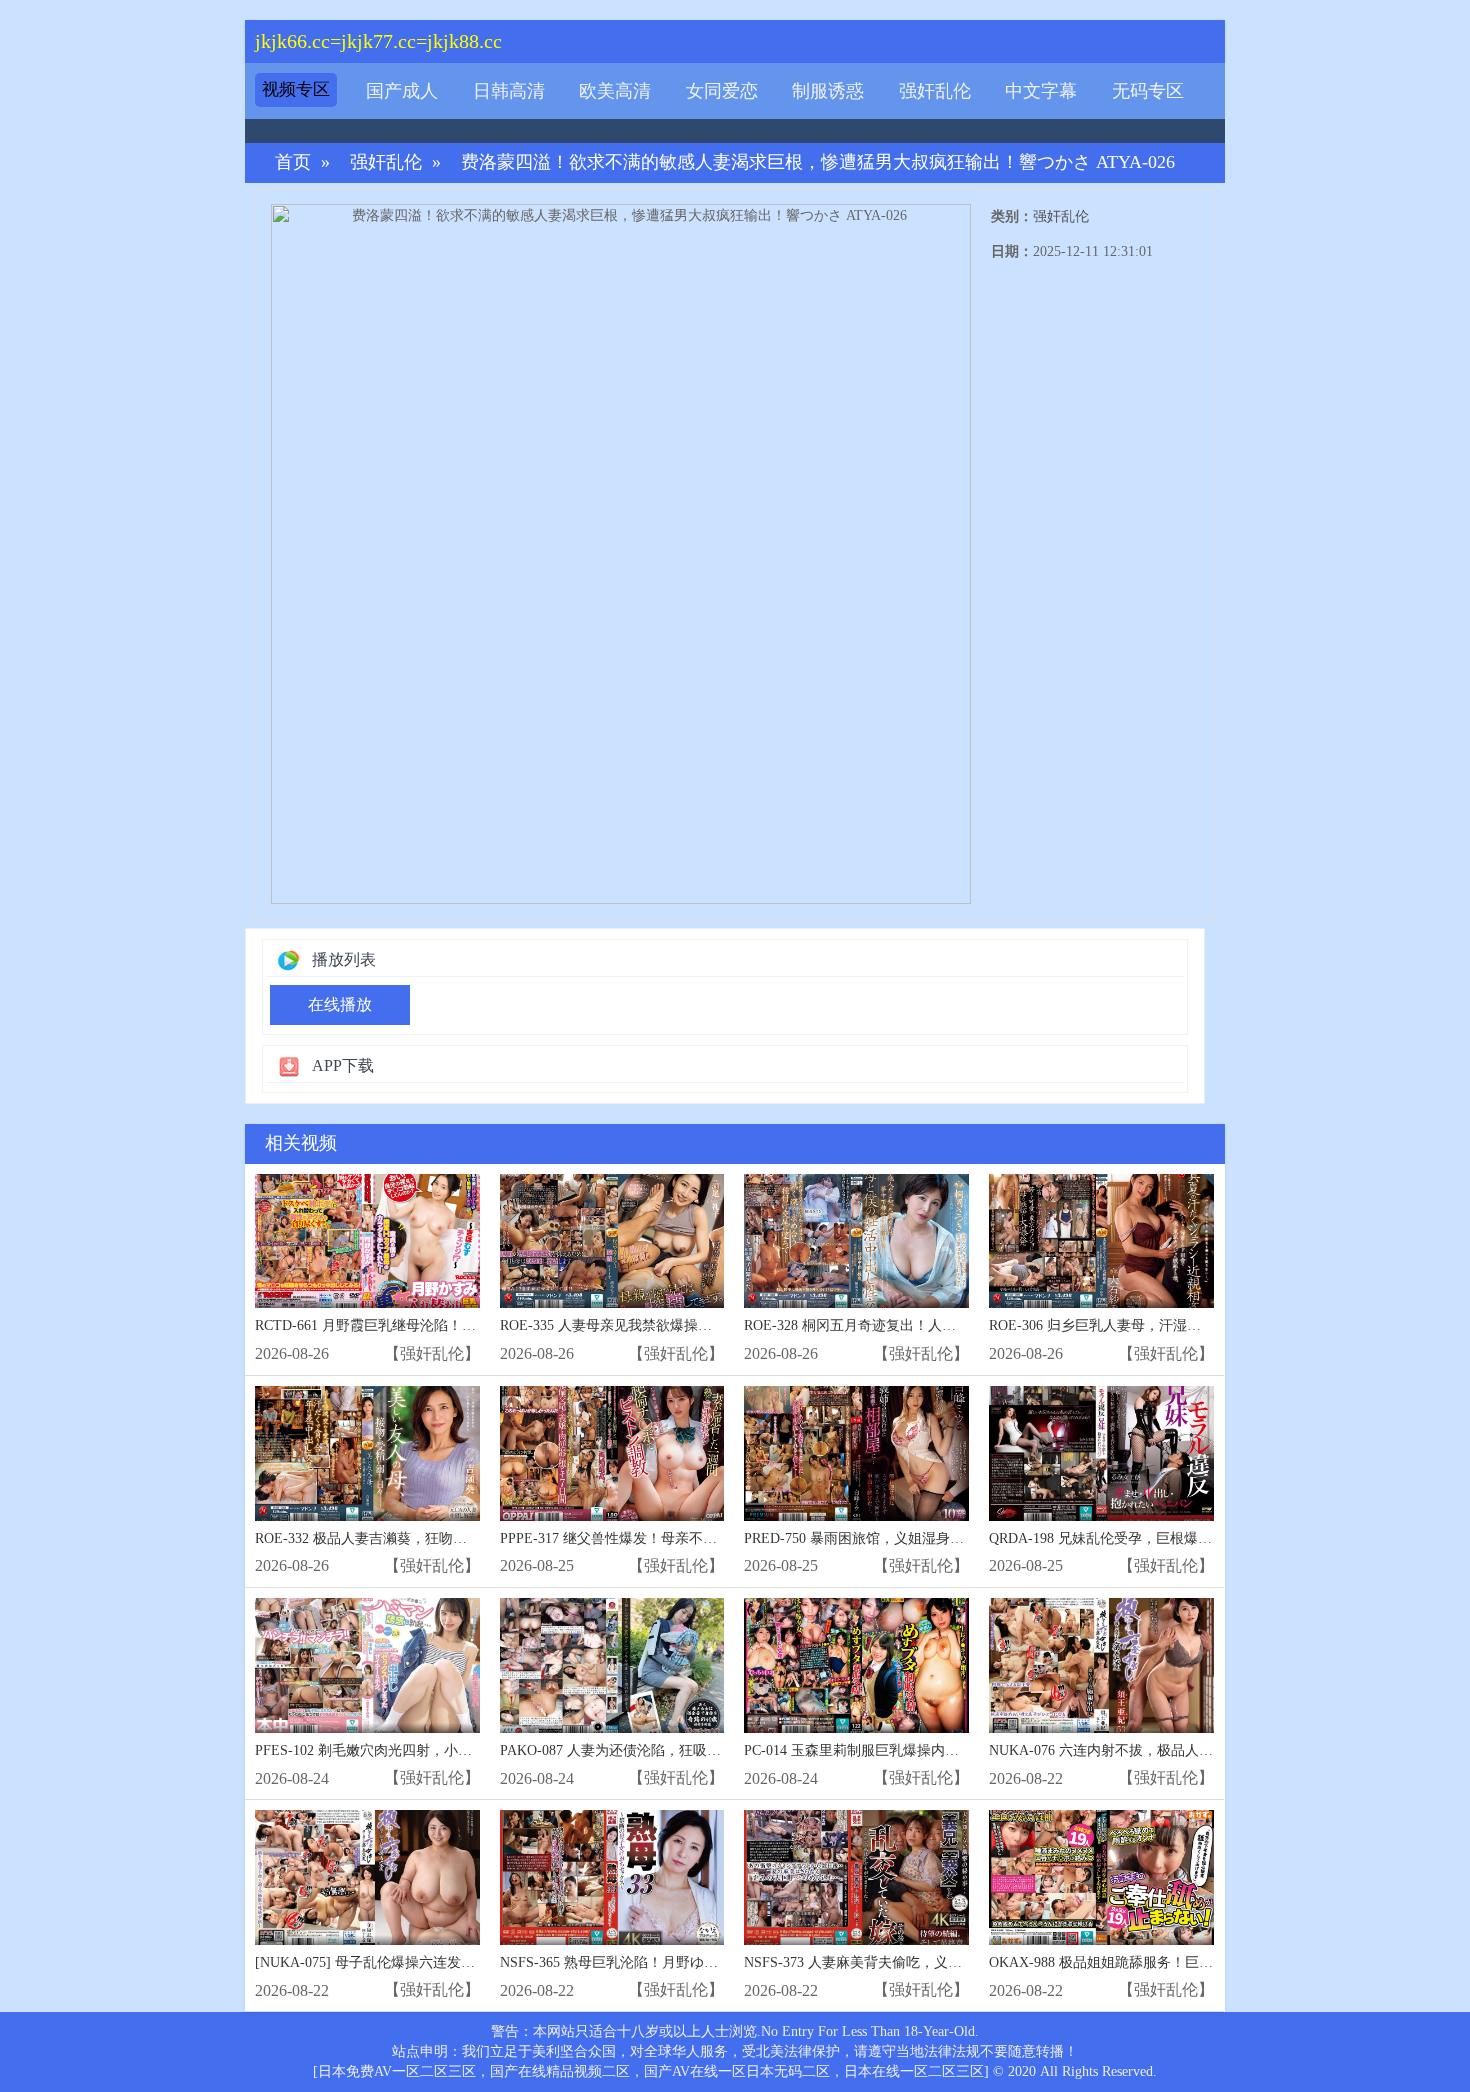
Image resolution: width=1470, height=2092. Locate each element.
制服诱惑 (828, 91)
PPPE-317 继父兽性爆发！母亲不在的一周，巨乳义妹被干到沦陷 (699, 1538)
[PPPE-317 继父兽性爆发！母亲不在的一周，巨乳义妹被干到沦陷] (612, 1453)
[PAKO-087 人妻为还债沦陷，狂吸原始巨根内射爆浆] (612, 1665)
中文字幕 (1041, 91)
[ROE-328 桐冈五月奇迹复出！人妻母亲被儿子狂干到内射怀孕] (856, 1241)
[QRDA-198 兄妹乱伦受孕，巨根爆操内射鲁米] (1101, 1453)
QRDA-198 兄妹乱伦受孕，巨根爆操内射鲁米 (1128, 1538)
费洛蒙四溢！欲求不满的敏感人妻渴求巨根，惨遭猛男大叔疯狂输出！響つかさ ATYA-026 (818, 162)
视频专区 (296, 89)
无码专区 (1148, 91)
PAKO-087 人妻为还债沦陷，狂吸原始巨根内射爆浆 (659, 1750)
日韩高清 (509, 91)
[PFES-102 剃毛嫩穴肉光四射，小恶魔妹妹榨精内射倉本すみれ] (367, 1665)
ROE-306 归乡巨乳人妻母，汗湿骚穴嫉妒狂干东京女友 (1158, 1325)
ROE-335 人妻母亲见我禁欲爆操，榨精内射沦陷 (648, 1325)
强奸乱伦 (935, 91)
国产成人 (402, 91)
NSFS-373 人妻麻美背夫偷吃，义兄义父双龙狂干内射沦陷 (923, 1962)
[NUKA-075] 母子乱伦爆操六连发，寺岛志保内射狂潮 (421, 1962)
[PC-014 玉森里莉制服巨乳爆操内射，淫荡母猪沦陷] (856, 1665)
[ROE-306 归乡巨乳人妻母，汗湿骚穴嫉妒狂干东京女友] (1101, 1241)
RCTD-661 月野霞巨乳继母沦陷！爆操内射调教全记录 (421, 1325)
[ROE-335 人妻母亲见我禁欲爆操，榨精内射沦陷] (612, 1241)
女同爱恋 (722, 91)
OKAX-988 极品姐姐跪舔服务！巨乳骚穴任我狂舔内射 (1157, 1962)
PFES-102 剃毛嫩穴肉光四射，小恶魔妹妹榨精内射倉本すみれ (447, 1750)
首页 (293, 162)
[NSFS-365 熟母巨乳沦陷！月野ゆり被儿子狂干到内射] (612, 1877)
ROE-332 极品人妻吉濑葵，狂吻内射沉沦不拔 (396, 1538)
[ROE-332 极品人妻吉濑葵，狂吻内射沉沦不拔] (367, 1453)
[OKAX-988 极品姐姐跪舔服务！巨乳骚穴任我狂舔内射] (1101, 1877)
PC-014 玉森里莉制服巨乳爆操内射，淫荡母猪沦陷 (900, 1750)
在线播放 (340, 1004)
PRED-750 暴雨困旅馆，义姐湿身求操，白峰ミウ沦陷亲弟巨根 (938, 1538)
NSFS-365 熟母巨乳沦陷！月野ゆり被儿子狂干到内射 (665, 1962)
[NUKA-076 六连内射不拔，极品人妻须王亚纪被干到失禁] (1101, 1665)
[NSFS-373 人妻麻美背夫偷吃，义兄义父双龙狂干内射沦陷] (856, 1877)
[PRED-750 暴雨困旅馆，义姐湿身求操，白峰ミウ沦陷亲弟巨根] (856, 1453)
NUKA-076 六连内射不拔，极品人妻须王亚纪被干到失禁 (1164, 1750)
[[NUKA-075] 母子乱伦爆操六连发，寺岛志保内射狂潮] (367, 1877)
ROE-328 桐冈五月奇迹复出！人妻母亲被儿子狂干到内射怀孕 (934, 1325)
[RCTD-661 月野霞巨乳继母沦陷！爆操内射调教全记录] (367, 1241)
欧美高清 (615, 91)
